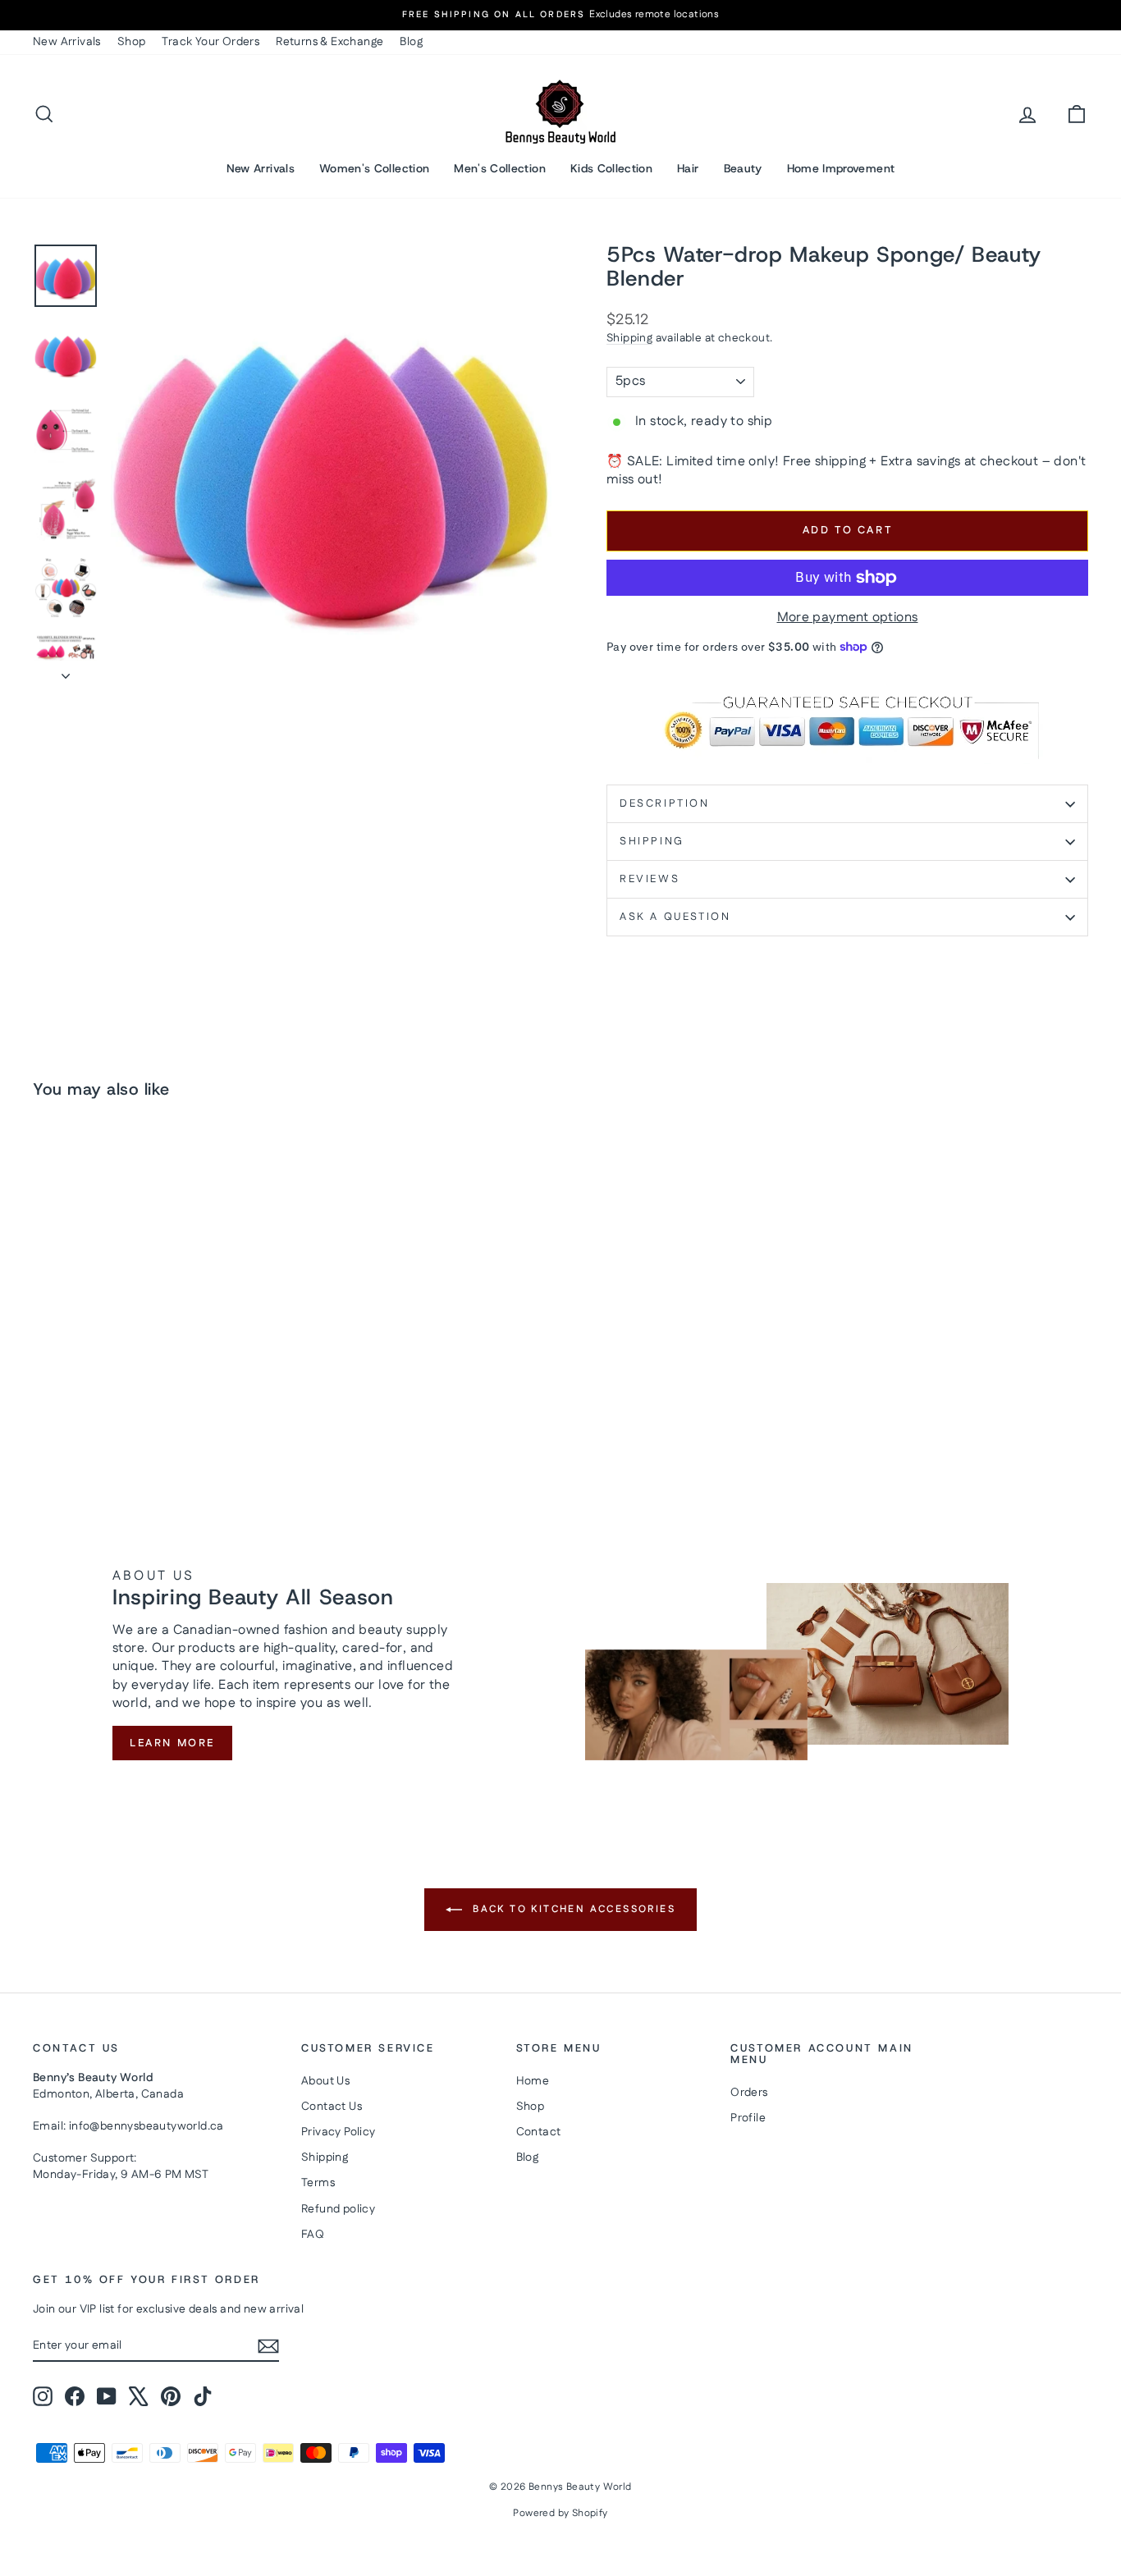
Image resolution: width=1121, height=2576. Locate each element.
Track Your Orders (210, 42)
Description (665, 803)
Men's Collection (500, 168)
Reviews (650, 879)
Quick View (158, 1372)
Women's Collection (374, 168)
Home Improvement (841, 168)
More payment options (848, 618)
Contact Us (332, 2107)
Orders (749, 2093)
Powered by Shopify (560, 2513)
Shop (132, 42)
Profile (748, 2118)
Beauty (743, 168)
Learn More (172, 1743)
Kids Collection (611, 168)
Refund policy (338, 2209)
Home (533, 2081)
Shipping (629, 338)
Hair (688, 168)
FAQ (313, 2235)
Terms (318, 2183)
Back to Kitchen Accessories (572, 1909)
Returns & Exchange (329, 42)
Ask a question (675, 917)
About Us (325, 2081)
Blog (411, 42)
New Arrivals (67, 42)
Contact (539, 2132)
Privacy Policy (339, 2132)
